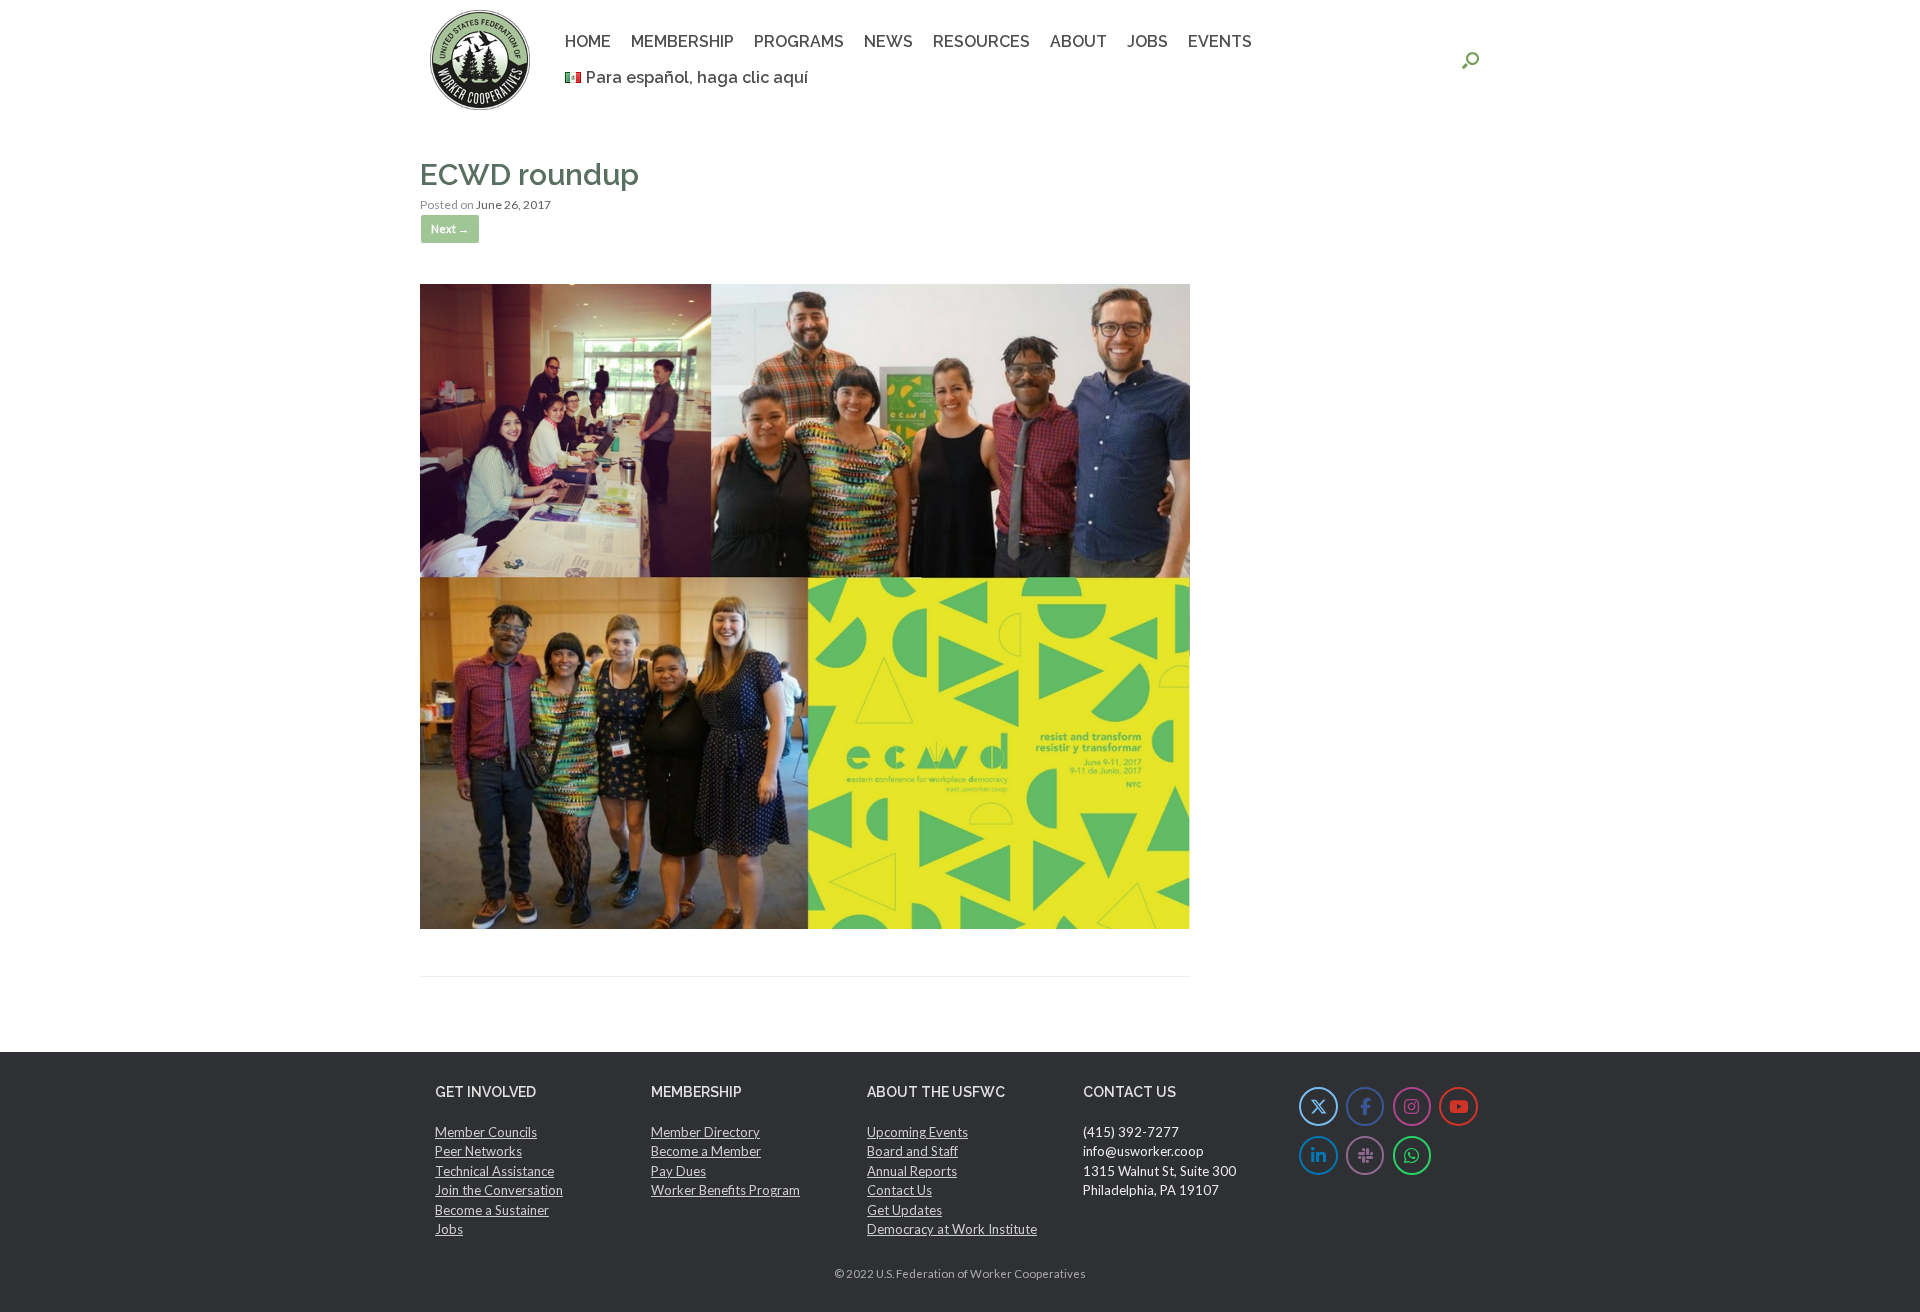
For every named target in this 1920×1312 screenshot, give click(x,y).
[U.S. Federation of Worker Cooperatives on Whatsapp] (1412, 1155)
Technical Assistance (494, 1171)
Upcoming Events (917, 1132)
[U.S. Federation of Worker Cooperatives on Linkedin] (1318, 1155)
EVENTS (1220, 41)
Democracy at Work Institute (952, 1229)
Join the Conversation (499, 1190)
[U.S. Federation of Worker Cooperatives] (480, 60)
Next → (450, 228)
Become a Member (706, 1151)
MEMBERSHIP (682, 41)
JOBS (1147, 41)
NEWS (888, 41)
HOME (588, 41)
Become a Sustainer (492, 1210)
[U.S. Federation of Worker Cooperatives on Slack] (1365, 1155)
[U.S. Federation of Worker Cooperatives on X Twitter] (1318, 1106)
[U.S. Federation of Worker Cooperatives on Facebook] (1365, 1106)
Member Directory (705, 1132)
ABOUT (1078, 41)
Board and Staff (912, 1151)
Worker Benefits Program (725, 1190)
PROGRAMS (799, 41)
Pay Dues (678, 1171)
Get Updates (904, 1210)
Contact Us (899, 1190)
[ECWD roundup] (805, 922)
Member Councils (486, 1132)
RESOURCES (981, 41)
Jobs (449, 1229)
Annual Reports (912, 1171)
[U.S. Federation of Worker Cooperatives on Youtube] (1458, 1106)
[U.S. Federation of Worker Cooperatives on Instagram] (1412, 1106)
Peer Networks (478, 1151)
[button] (1470, 60)
